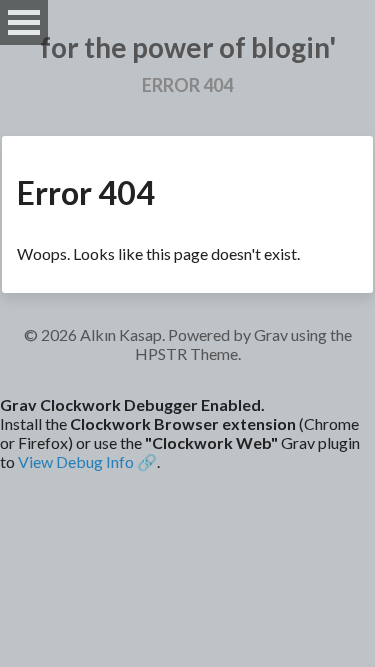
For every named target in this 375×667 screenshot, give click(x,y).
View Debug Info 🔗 (87, 461)
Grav (271, 334)
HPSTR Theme (186, 353)
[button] (187, 433)
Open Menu (24, 22)
